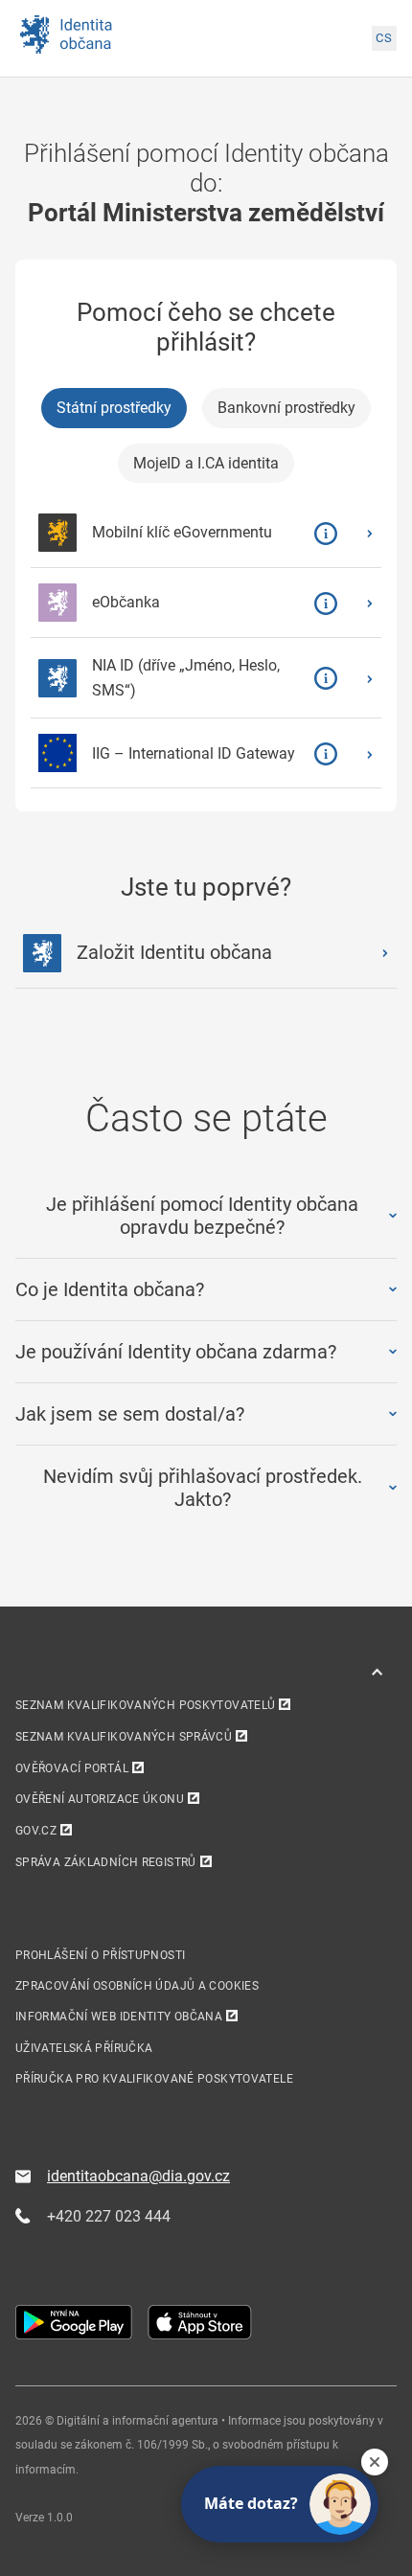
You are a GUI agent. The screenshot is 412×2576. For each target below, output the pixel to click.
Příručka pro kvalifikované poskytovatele (154, 2079)
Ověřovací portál (72, 1768)
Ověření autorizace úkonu (100, 1799)
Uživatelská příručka (84, 2048)
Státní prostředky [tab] (114, 408)
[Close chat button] (375, 2462)
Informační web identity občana (119, 2017)
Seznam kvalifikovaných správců (124, 1737)
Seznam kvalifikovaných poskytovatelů (145, 1705)
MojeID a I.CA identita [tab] (206, 463)
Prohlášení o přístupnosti (100, 1955)
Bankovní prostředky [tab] (286, 408)
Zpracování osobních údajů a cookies (137, 1986)
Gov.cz (36, 1831)
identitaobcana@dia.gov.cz (138, 2176)
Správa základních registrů (106, 1862)
